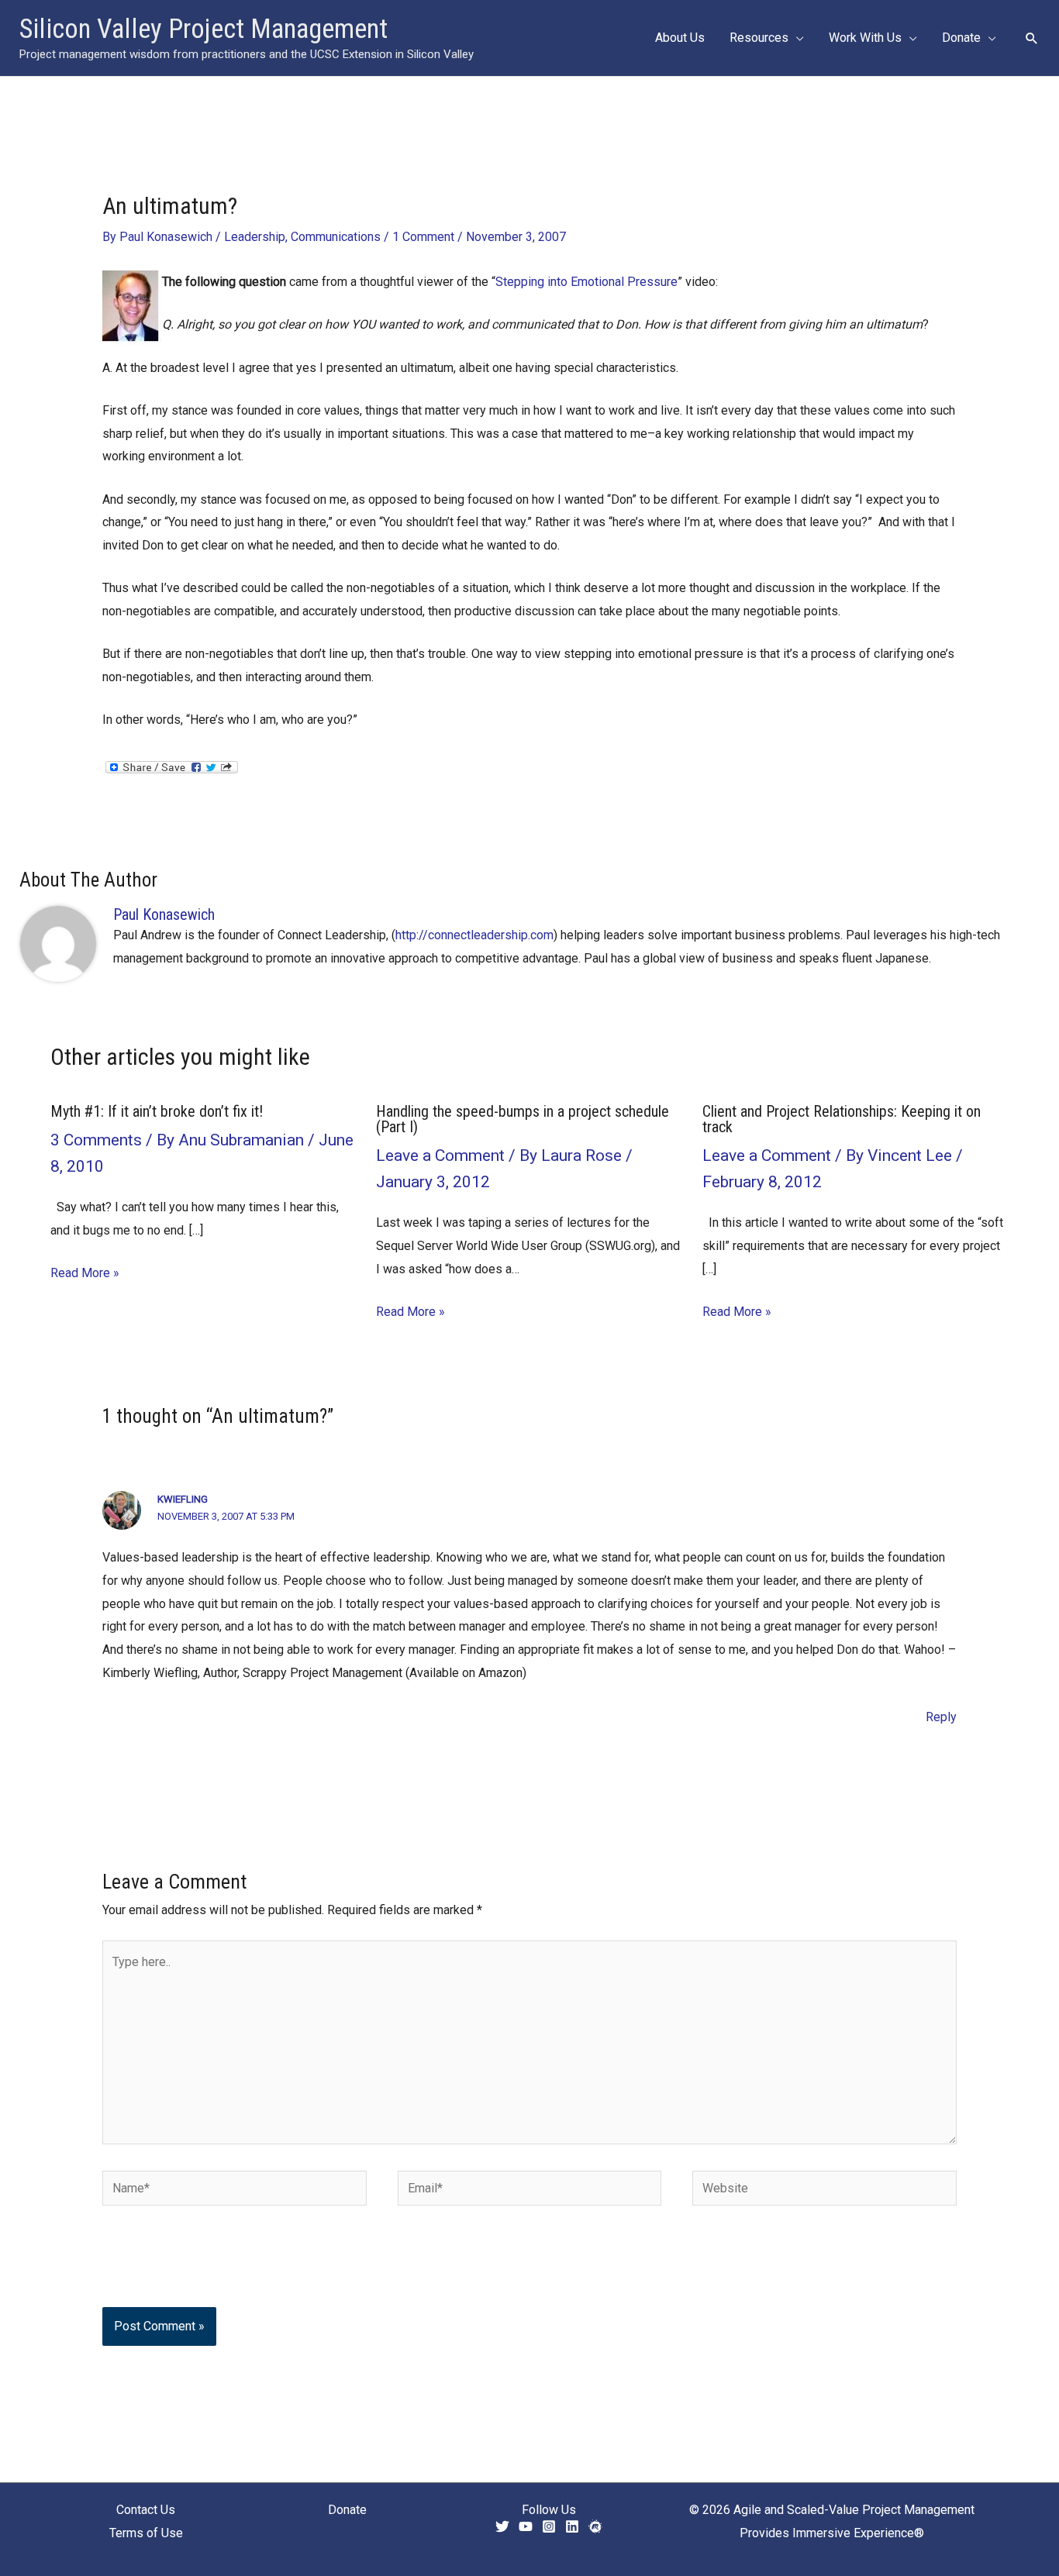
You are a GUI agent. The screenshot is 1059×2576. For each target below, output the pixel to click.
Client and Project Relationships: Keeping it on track (842, 1119)
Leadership (255, 237)
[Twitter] (502, 2526)
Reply (941, 1717)
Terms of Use (146, 2533)
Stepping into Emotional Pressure (586, 282)
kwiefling (183, 1499)
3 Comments (96, 1140)
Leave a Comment (440, 1155)
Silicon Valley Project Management (204, 29)
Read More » (85, 1273)
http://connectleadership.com (474, 935)
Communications (336, 237)
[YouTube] (526, 2526)
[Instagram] (549, 2526)
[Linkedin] (572, 2526)
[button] (796, 38)
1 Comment (423, 237)
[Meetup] (595, 2526)
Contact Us (146, 2510)
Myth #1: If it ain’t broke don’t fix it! (157, 1111)
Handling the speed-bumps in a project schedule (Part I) (523, 1119)
